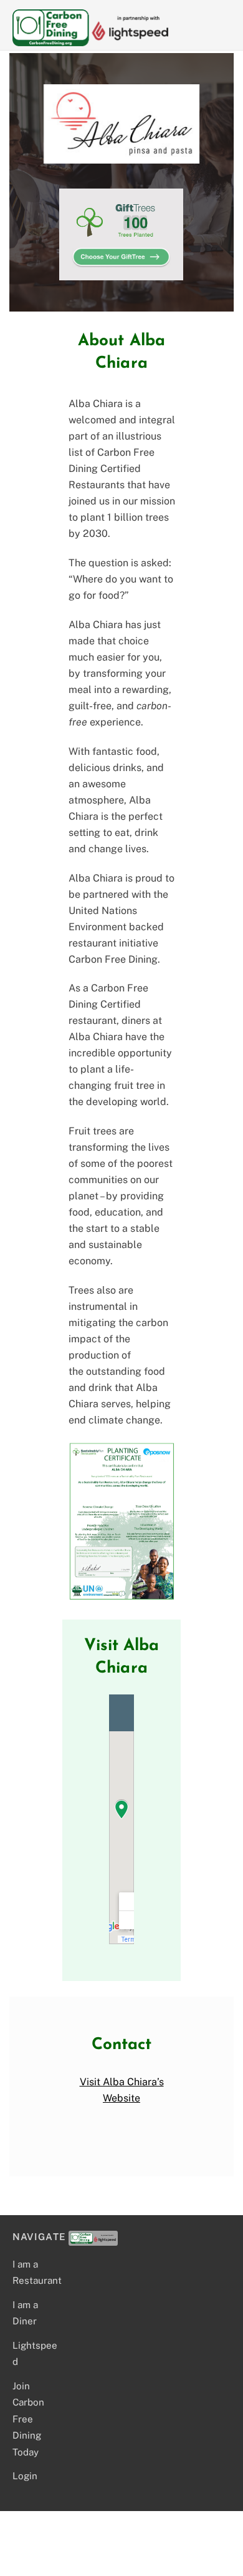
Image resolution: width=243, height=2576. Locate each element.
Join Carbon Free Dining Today (28, 2419)
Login (25, 2476)
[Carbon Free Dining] (90, 41)
